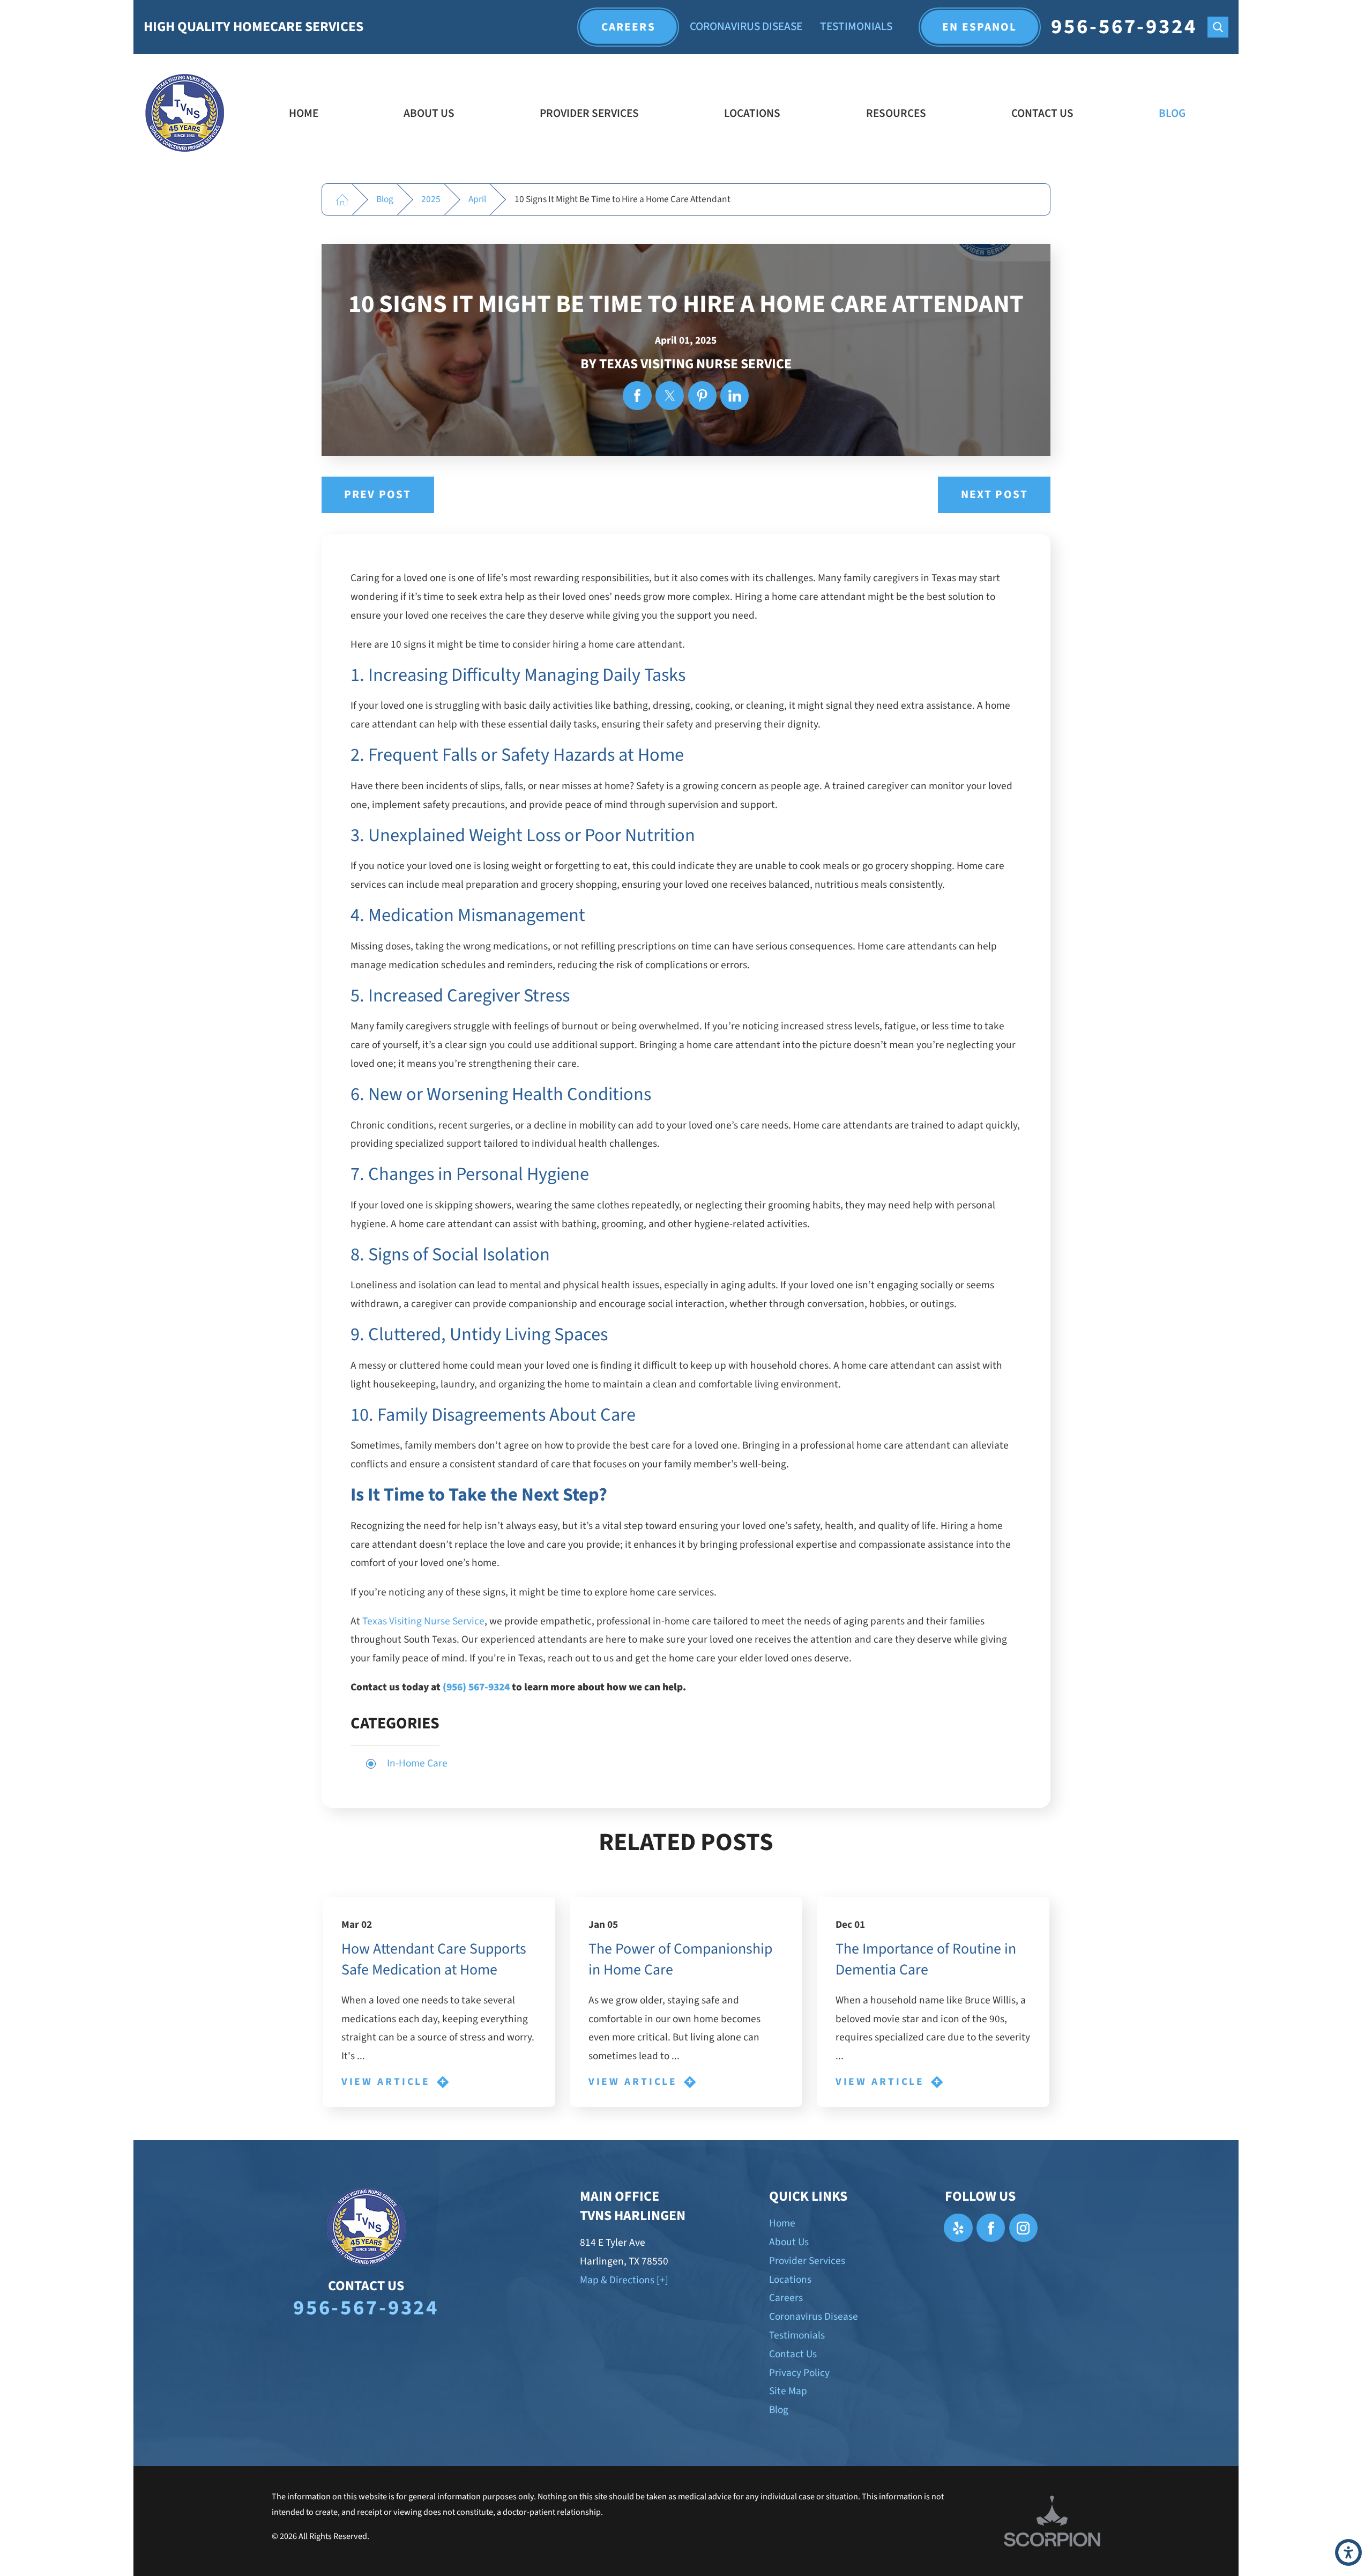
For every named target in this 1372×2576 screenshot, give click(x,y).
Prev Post (378, 495)
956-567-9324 (1124, 27)
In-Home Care (417, 1763)
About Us (429, 113)
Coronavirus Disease (746, 27)
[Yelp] (958, 2228)
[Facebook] (991, 2228)
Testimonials (856, 27)
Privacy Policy (799, 2373)
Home (304, 113)
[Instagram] (1023, 2228)
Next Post (994, 495)
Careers (628, 27)
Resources (896, 113)
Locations (752, 113)
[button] (1348, 2552)
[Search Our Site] (1218, 27)
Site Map (788, 2391)
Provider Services (589, 113)
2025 (431, 199)
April (477, 199)
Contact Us (1042, 113)
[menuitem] (303, 114)
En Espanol (979, 27)
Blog (1172, 113)
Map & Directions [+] (624, 2280)
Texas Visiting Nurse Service (423, 1621)
